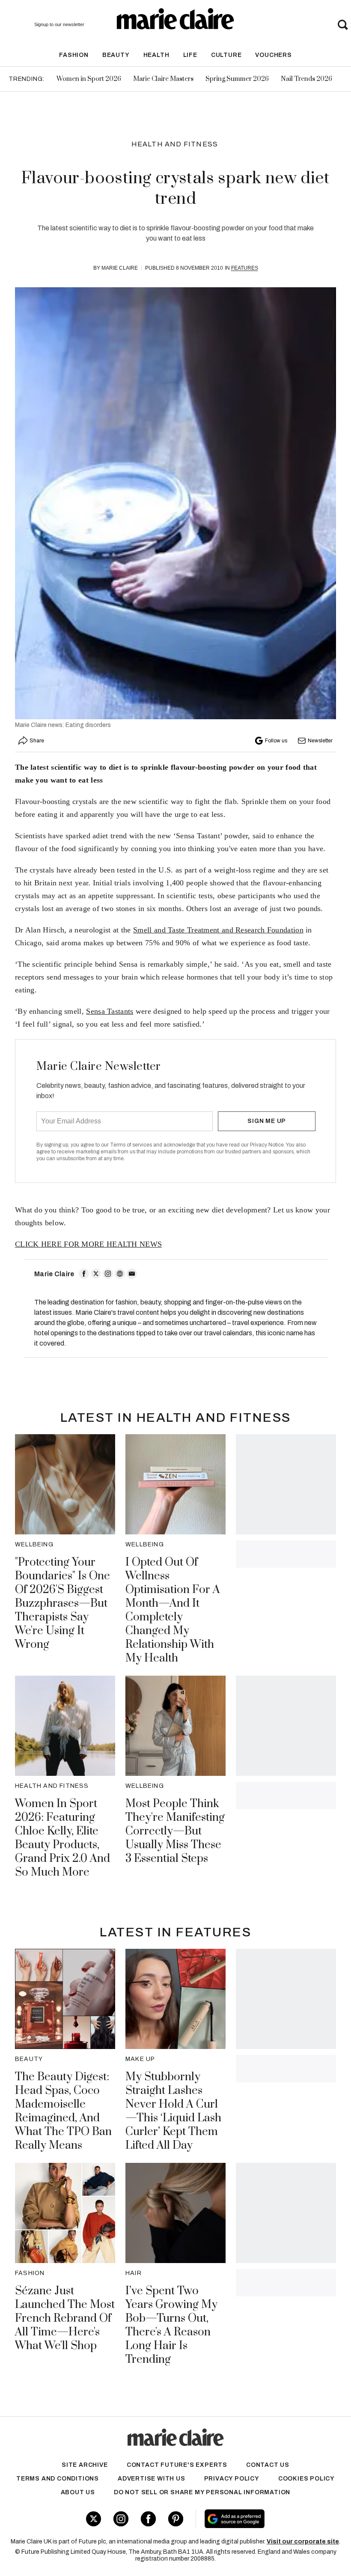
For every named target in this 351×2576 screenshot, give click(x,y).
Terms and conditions (58, 2479)
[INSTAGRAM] (108, 1274)
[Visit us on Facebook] (148, 2519)
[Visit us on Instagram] (121, 2519)
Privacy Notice (267, 1145)
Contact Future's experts (177, 2465)
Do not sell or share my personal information (202, 2492)
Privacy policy (232, 2479)
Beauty (116, 55)
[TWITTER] (96, 1274)
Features (245, 268)
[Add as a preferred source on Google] (262, 2519)
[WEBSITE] (120, 1274)
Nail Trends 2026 (306, 79)
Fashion (74, 55)
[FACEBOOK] (84, 1274)
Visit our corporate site (303, 2542)
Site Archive (85, 2465)
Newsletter (320, 741)
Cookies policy (306, 2479)
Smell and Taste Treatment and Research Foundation (218, 930)
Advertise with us (152, 2479)
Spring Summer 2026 (237, 79)
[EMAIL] (132, 1274)
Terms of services (132, 1145)
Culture (226, 55)
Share (37, 741)
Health (156, 55)
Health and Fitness (175, 144)
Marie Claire (120, 268)
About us (78, 2492)
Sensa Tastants (110, 1011)
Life (190, 55)
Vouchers (273, 55)
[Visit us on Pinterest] (176, 2519)
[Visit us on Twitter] (94, 2519)
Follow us (276, 741)
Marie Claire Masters (163, 79)
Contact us (268, 2465)
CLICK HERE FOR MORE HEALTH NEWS (88, 1244)
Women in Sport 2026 (89, 79)
